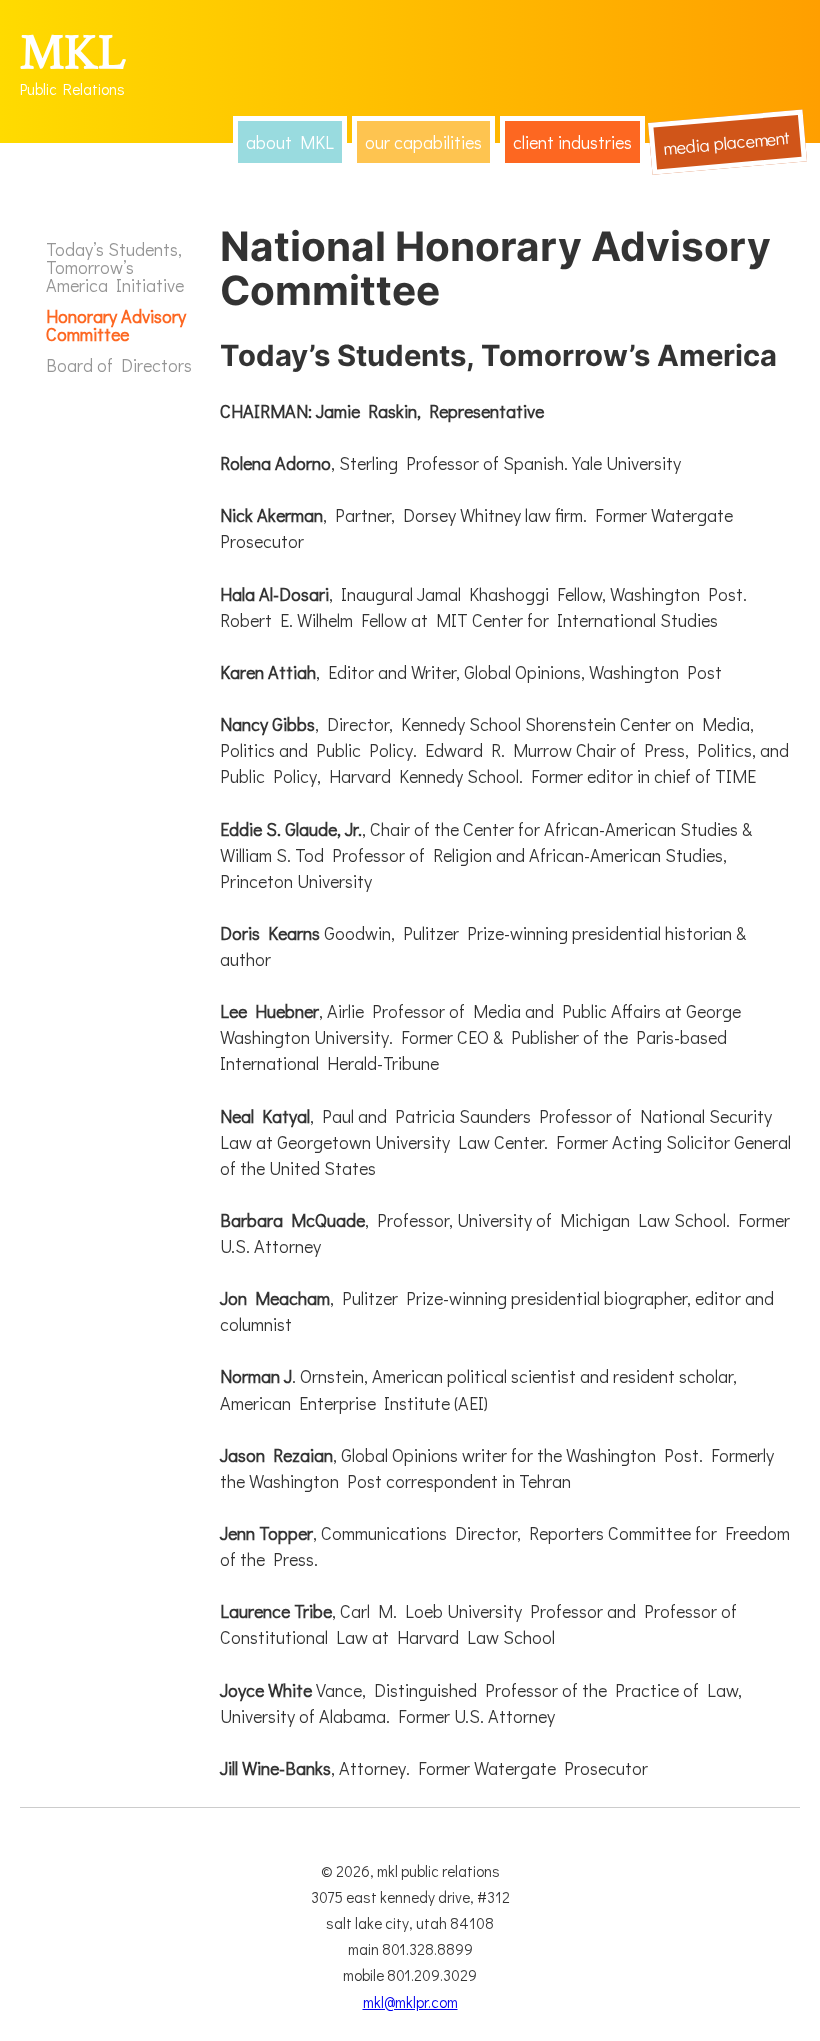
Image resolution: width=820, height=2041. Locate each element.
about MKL (290, 142)
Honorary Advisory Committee (116, 325)
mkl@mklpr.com (410, 2002)
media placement (727, 142)
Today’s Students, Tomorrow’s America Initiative (115, 267)
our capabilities (423, 142)
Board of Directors (119, 365)
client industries (572, 142)
